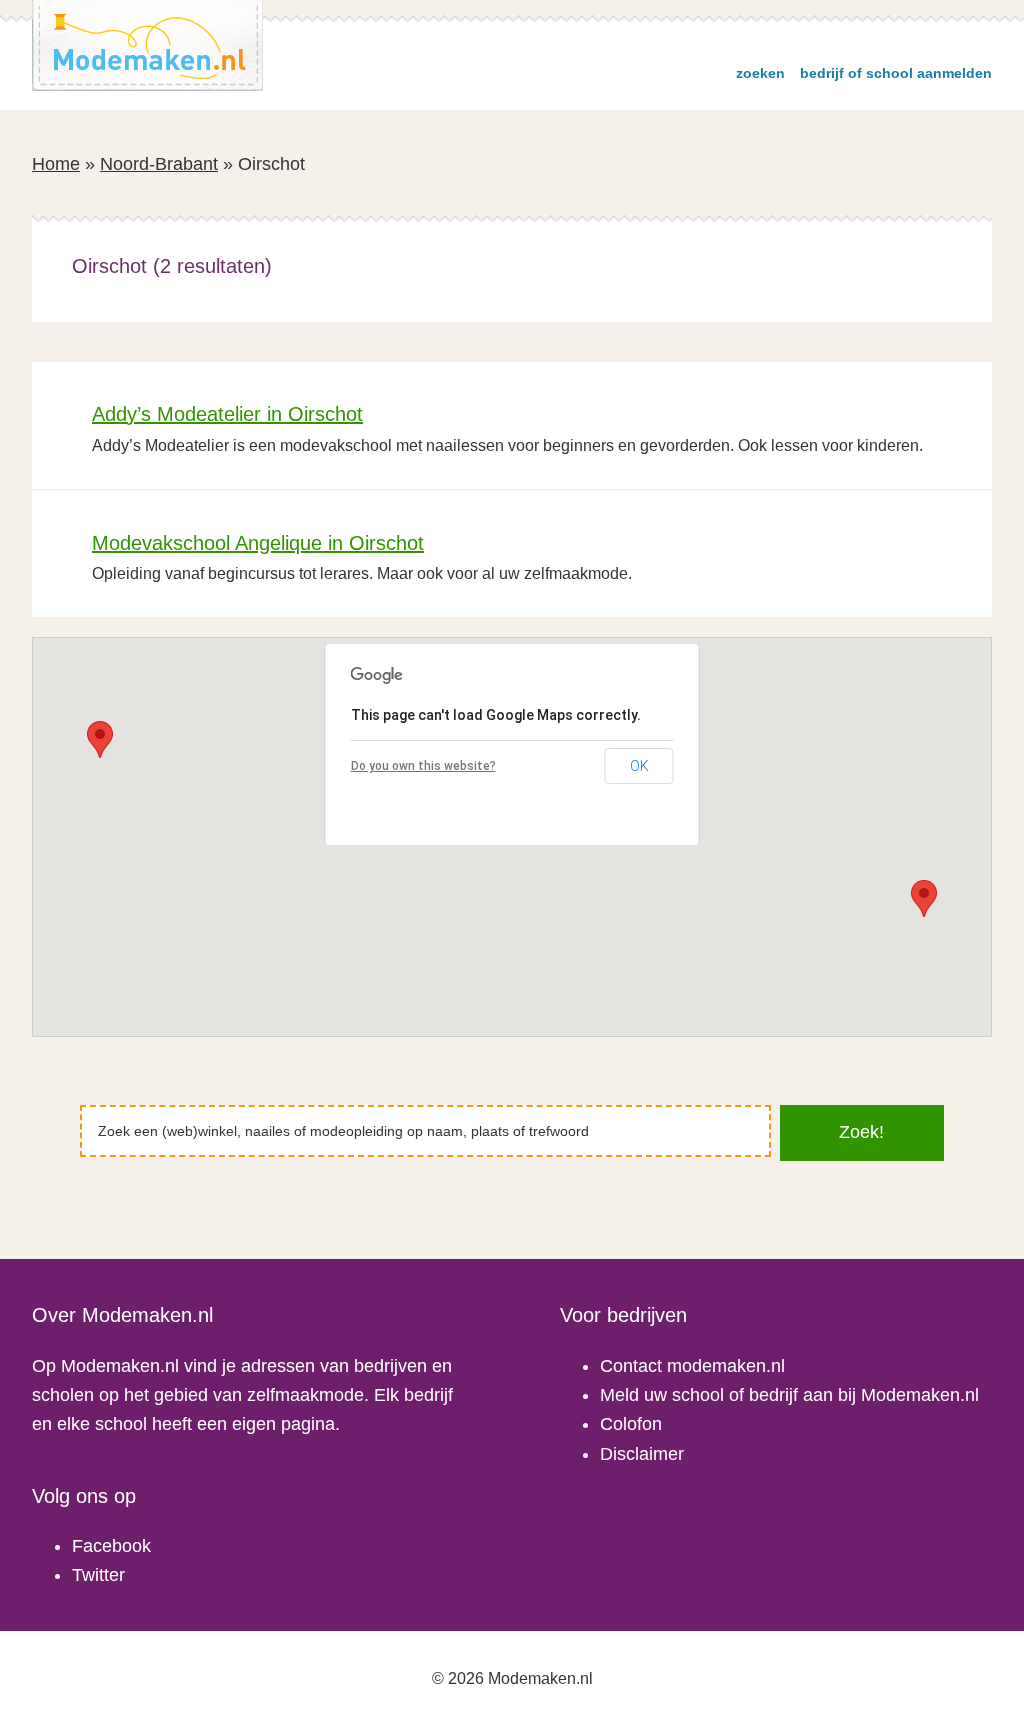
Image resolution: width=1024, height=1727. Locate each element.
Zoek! (861, 1132)
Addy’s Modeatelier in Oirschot (227, 414)
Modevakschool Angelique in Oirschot (258, 543)
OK (639, 766)
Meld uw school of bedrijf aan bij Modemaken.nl (789, 1395)
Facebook (111, 1546)
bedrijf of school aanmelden (896, 73)
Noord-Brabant (159, 164)
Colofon (631, 1424)
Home (56, 164)
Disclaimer (642, 1454)
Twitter (98, 1575)
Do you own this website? (423, 766)
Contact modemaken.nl (692, 1366)
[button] (924, 898)
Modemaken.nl (148, 45)
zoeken (760, 73)
